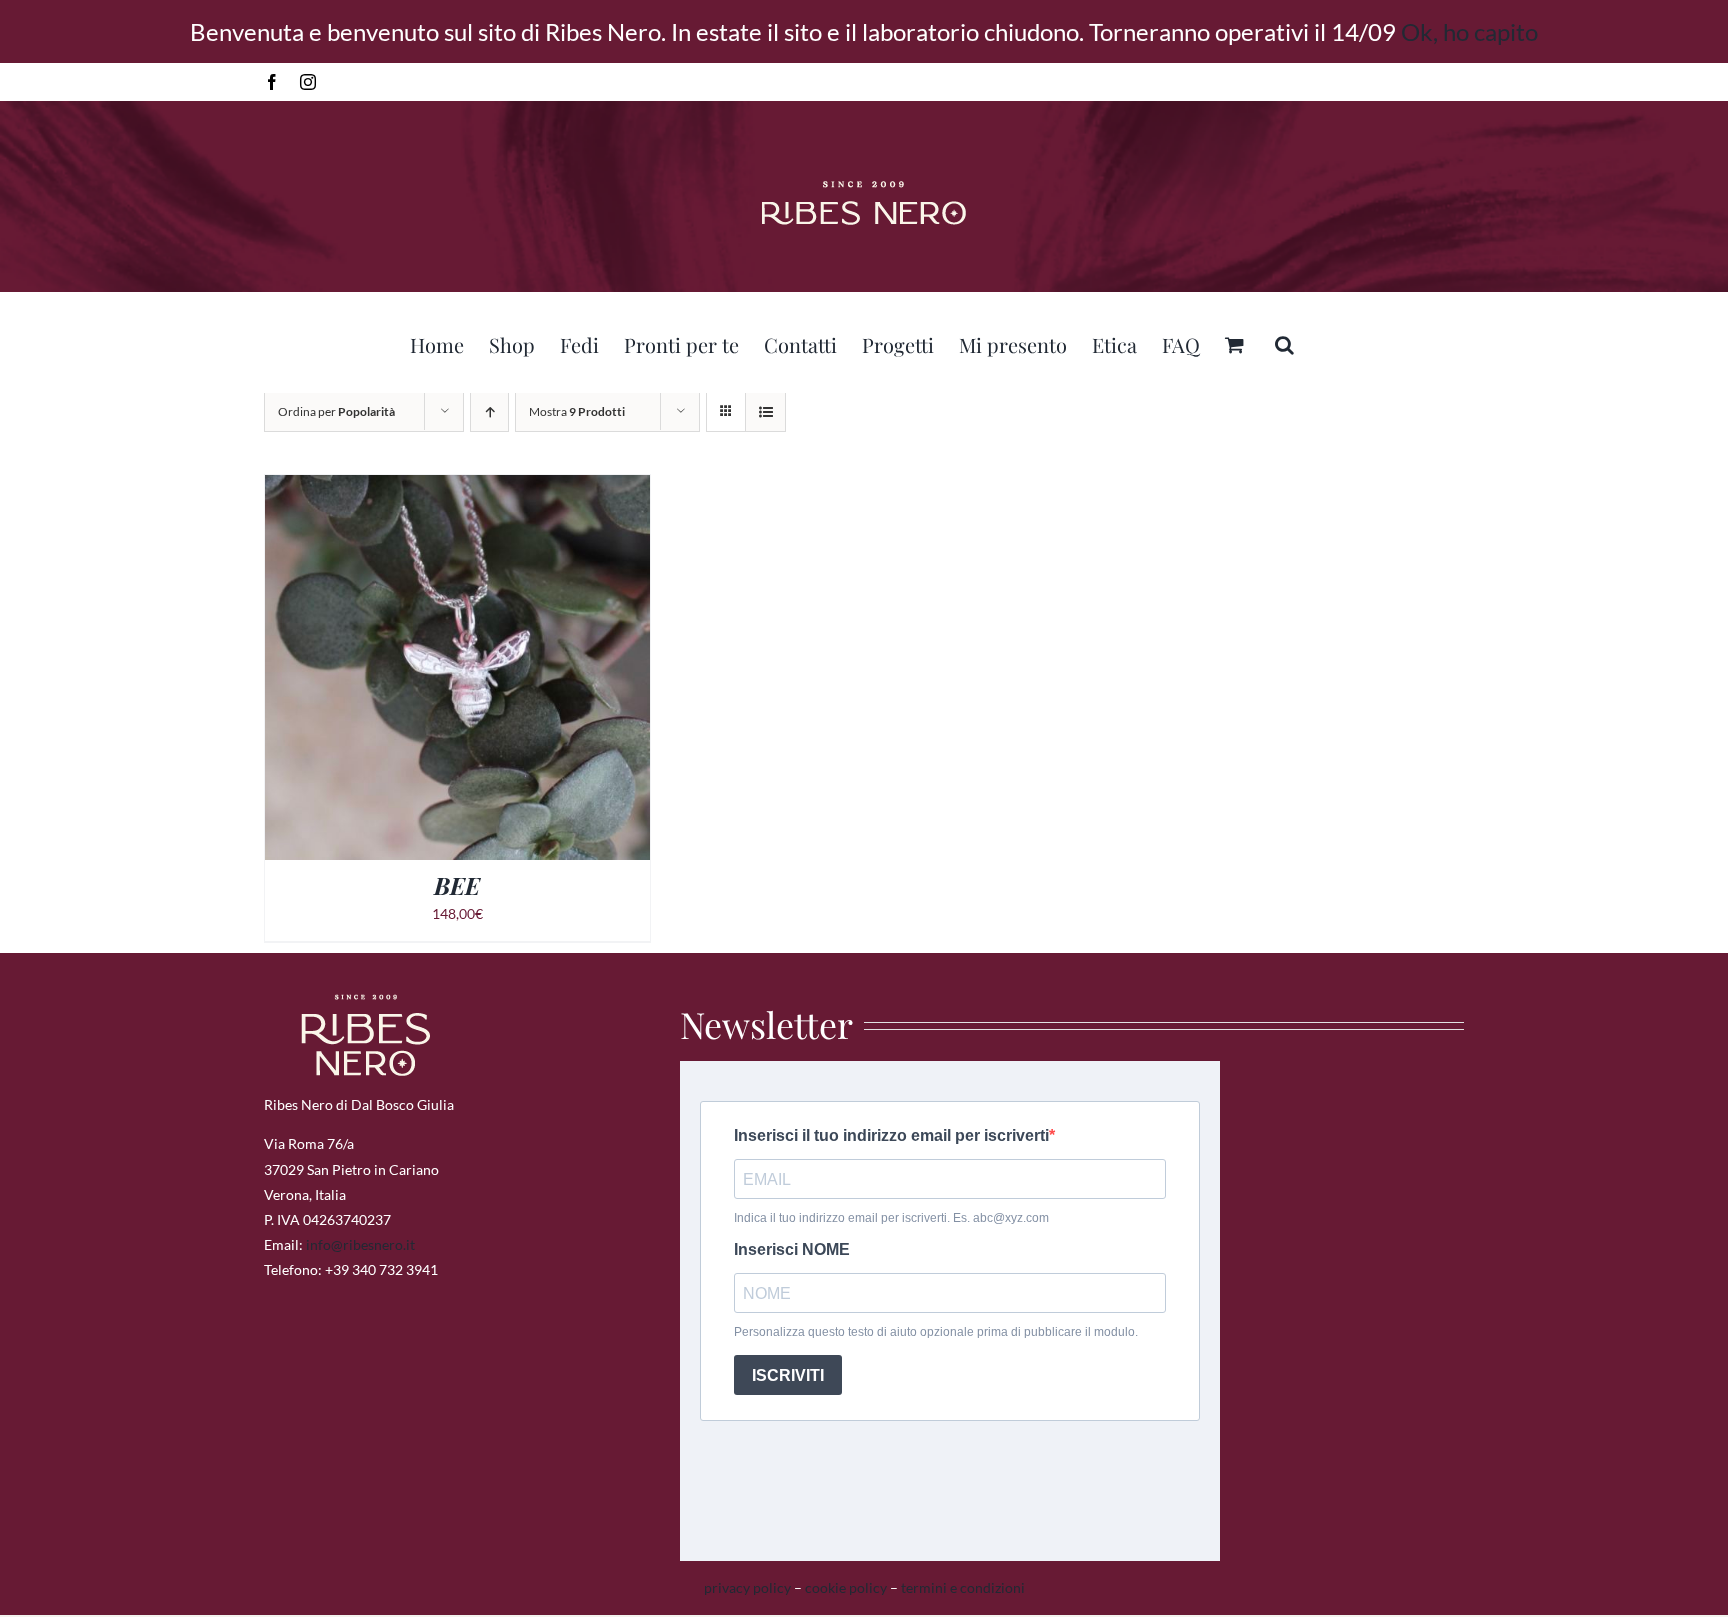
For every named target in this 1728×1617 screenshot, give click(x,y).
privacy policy (747, 1587)
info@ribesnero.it (360, 1244)
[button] (1284, 342)
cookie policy (846, 1587)
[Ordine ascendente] (489, 411)
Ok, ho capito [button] (1469, 31)
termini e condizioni (963, 1587)
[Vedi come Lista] (765, 411)
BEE (457, 885)
